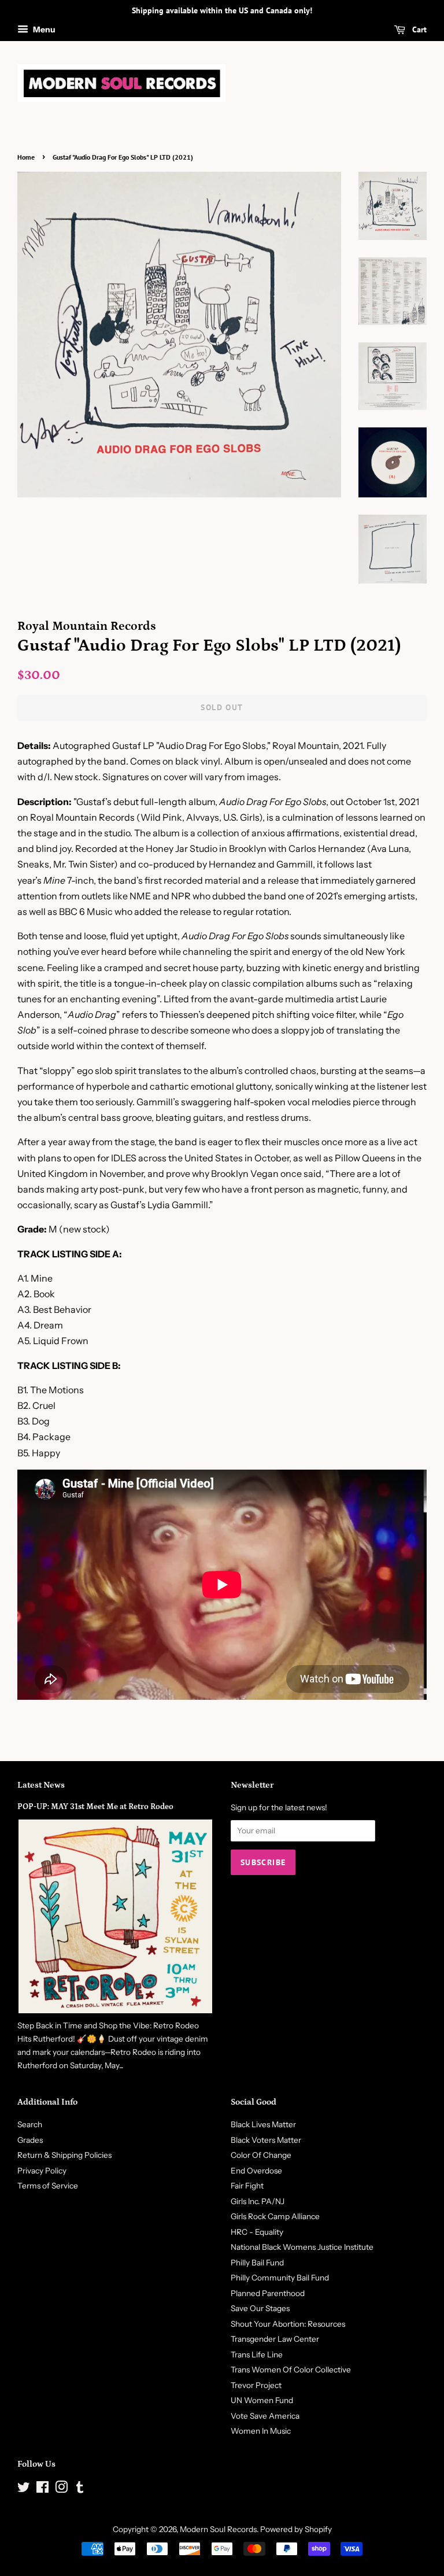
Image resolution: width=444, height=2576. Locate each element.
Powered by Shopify (296, 2529)
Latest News (41, 1785)
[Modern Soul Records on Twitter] (24, 2489)
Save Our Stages (260, 2308)
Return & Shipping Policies (64, 2155)
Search (30, 2124)
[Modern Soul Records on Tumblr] (80, 2489)
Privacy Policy (42, 2171)
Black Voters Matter (266, 2140)
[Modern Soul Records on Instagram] (61, 2489)
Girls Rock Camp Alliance (275, 2216)
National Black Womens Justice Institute (302, 2247)
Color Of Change (261, 2155)
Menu (43, 29)
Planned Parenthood (268, 2293)
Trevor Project (256, 2385)
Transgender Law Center (275, 2339)
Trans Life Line (257, 2354)
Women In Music (261, 2431)
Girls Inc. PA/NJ (258, 2201)
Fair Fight (247, 2186)
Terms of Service (48, 2186)
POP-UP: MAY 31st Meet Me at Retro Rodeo (95, 1807)
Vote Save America (265, 2416)
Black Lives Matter (263, 2124)
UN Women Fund (262, 2400)
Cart (418, 29)
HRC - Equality (257, 2232)
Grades (30, 2140)
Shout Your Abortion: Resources (288, 2324)
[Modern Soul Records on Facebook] (42, 2489)
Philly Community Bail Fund (280, 2278)
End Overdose (256, 2171)
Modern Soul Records (218, 2529)
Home (26, 157)
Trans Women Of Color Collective (291, 2370)
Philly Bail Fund (257, 2263)
